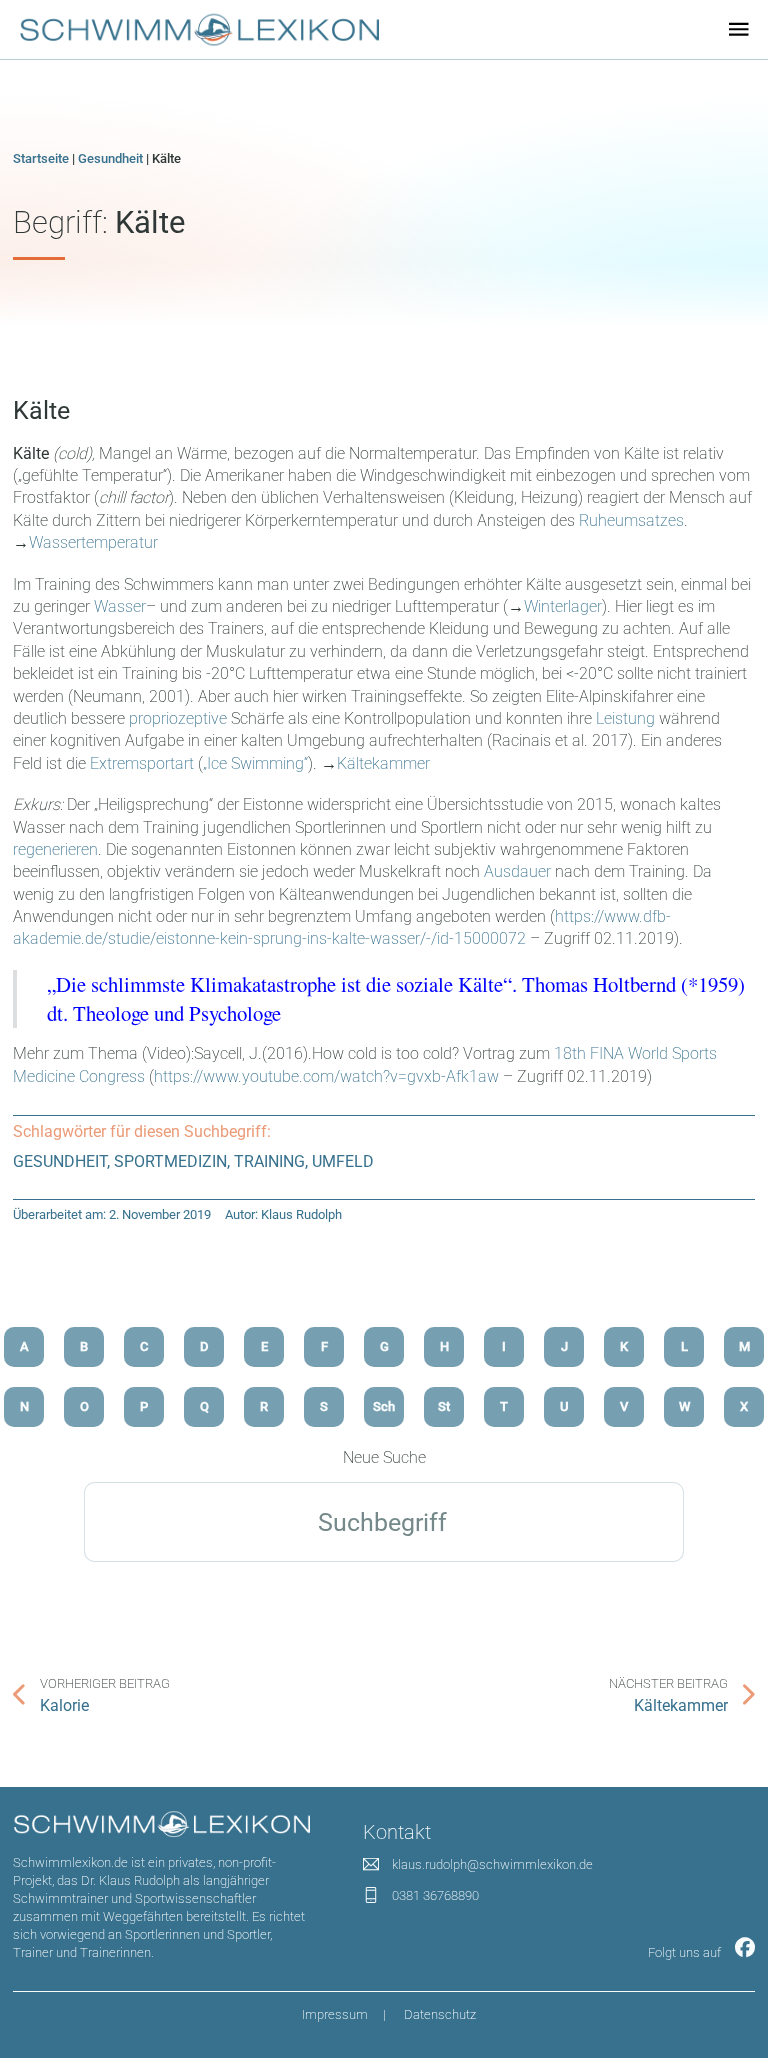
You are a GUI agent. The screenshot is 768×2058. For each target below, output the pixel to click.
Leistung (625, 718)
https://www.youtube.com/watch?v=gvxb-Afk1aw (326, 1076)
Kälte (41, 410)
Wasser (120, 606)
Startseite (41, 158)
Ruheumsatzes (631, 520)
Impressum (335, 2014)
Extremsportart (142, 763)
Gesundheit (110, 158)
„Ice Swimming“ (255, 763)
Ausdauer (517, 871)
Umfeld (343, 1161)
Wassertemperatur (93, 542)
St (444, 1406)
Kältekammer (383, 763)
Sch (384, 1406)
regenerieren (55, 849)
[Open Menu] (739, 29)
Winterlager (563, 606)
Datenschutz (440, 2014)
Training (269, 1161)
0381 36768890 (435, 1895)
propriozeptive (178, 718)
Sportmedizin (170, 1161)
